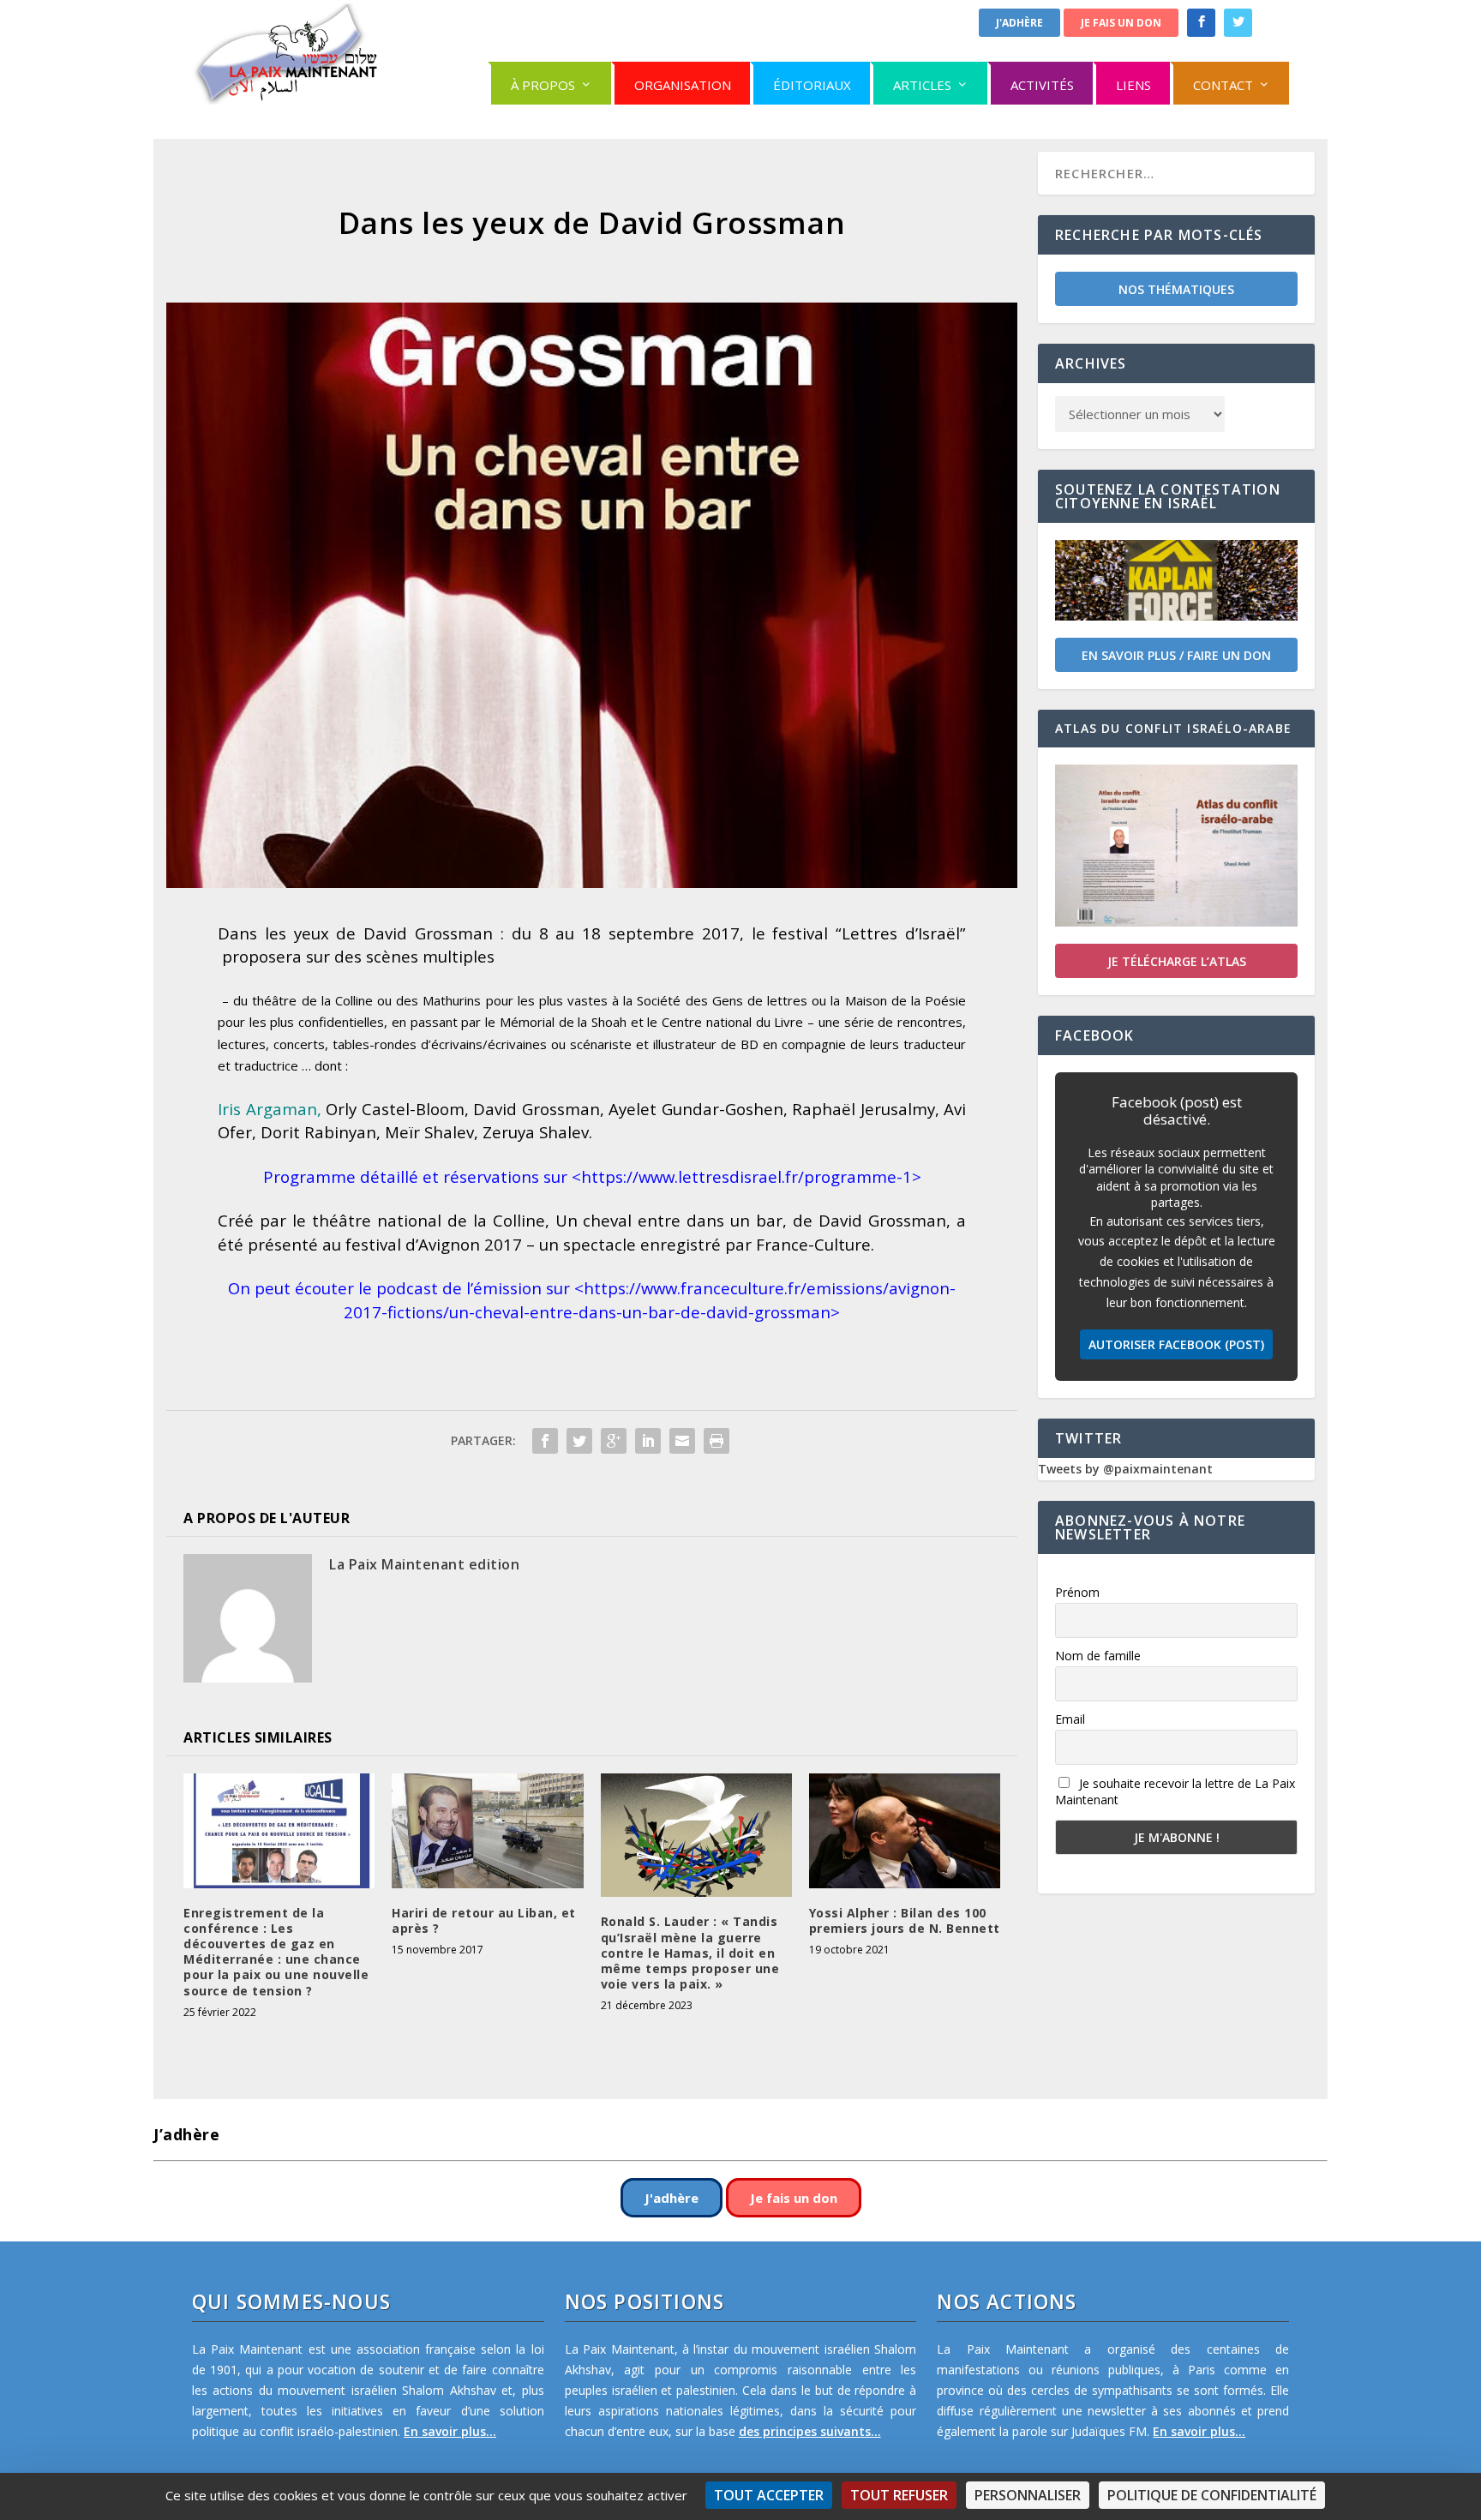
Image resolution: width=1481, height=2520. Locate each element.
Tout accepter (769, 2495)
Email (1070, 1719)
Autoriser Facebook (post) (1176, 1344)
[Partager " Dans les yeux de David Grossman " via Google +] (614, 1441)
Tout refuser (899, 2495)
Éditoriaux (812, 85)
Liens (1133, 85)
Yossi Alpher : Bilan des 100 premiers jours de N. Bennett (905, 1920)
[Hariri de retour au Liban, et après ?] (487, 1831)
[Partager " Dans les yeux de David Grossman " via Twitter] (579, 1441)
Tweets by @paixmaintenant (1125, 1469)
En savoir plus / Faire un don (1176, 655)
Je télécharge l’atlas (1177, 961)
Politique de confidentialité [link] (1212, 2495)
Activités (1042, 85)
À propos (543, 85)
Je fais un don (1121, 23)
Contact (1223, 85)
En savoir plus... (450, 2431)
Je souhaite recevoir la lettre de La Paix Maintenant (1175, 1791)
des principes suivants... (810, 2431)
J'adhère (1019, 23)
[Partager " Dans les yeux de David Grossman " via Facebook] (545, 1441)
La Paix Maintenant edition (424, 1564)
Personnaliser (1028, 2495)
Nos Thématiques (1176, 289)
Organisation (683, 85)
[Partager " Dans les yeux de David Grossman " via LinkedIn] (648, 1441)
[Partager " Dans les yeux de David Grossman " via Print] (717, 1441)
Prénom (1077, 1592)
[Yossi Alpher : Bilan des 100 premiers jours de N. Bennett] (905, 1831)
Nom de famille (1098, 1656)
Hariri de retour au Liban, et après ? (484, 1920)
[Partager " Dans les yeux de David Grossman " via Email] (682, 1441)
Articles (922, 85)
